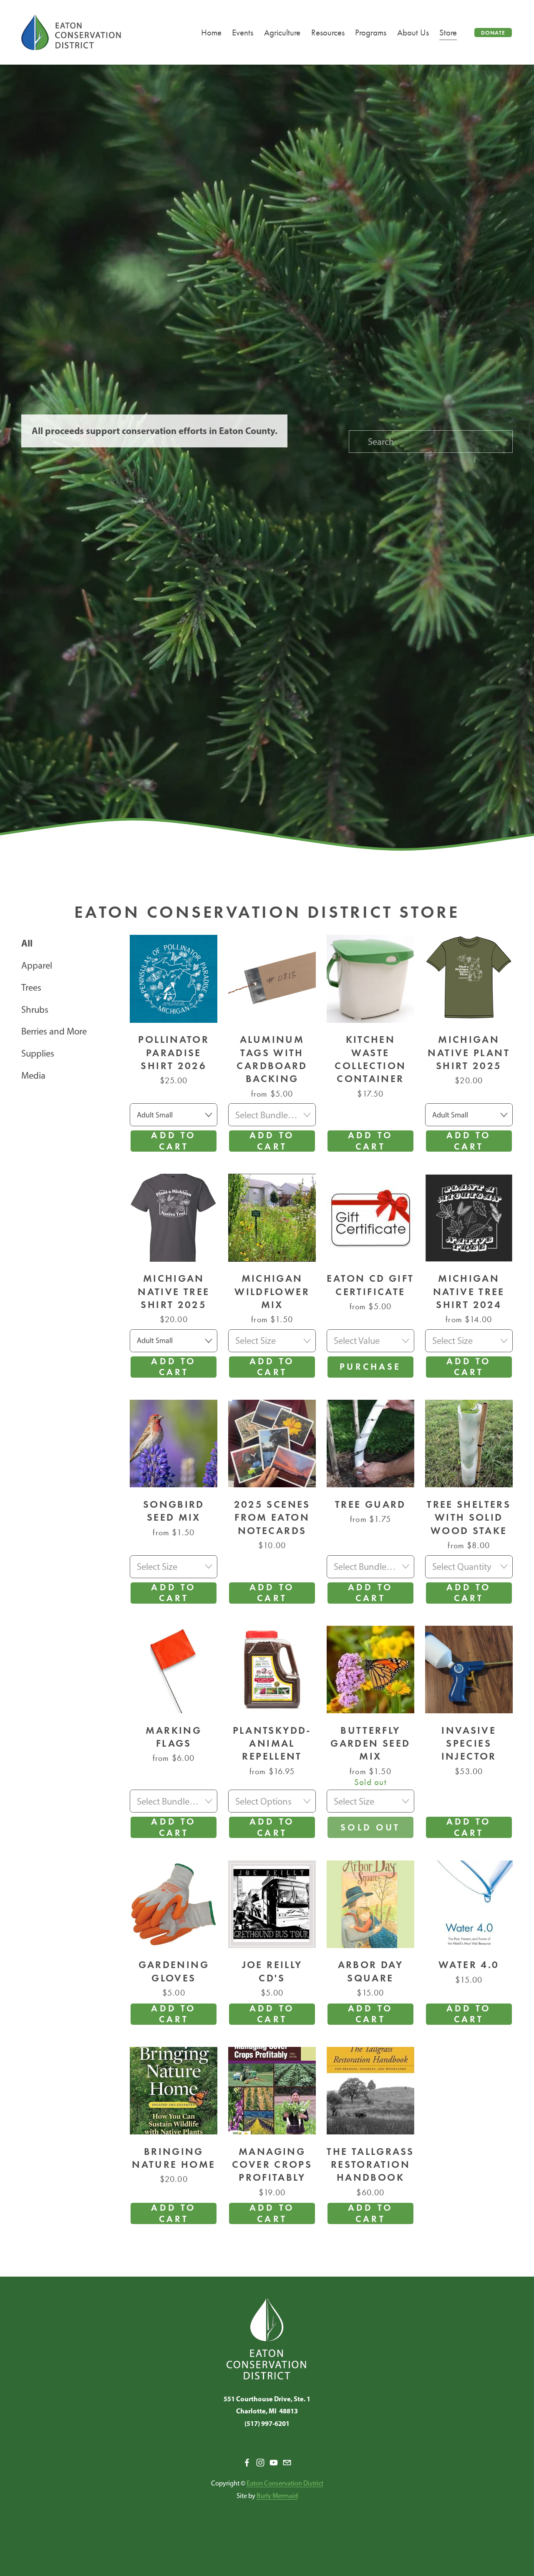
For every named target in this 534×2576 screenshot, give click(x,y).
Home (211, 32)
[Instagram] (260, 2463)
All (27, 943)
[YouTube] (274, 2463)
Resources (328, 32)
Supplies (38, 1053)
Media (33, 1075)
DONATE (493, 33)
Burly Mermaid (277, 2496)
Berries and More (54, 1031)
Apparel (37, 965)
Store (448, 32)
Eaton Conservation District (285, 2483)
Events (243, 32)
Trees (31, 987)
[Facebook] (247, 2463)
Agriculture (282, 32)
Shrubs (35, 1009)
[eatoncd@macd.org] (287, 2463)
